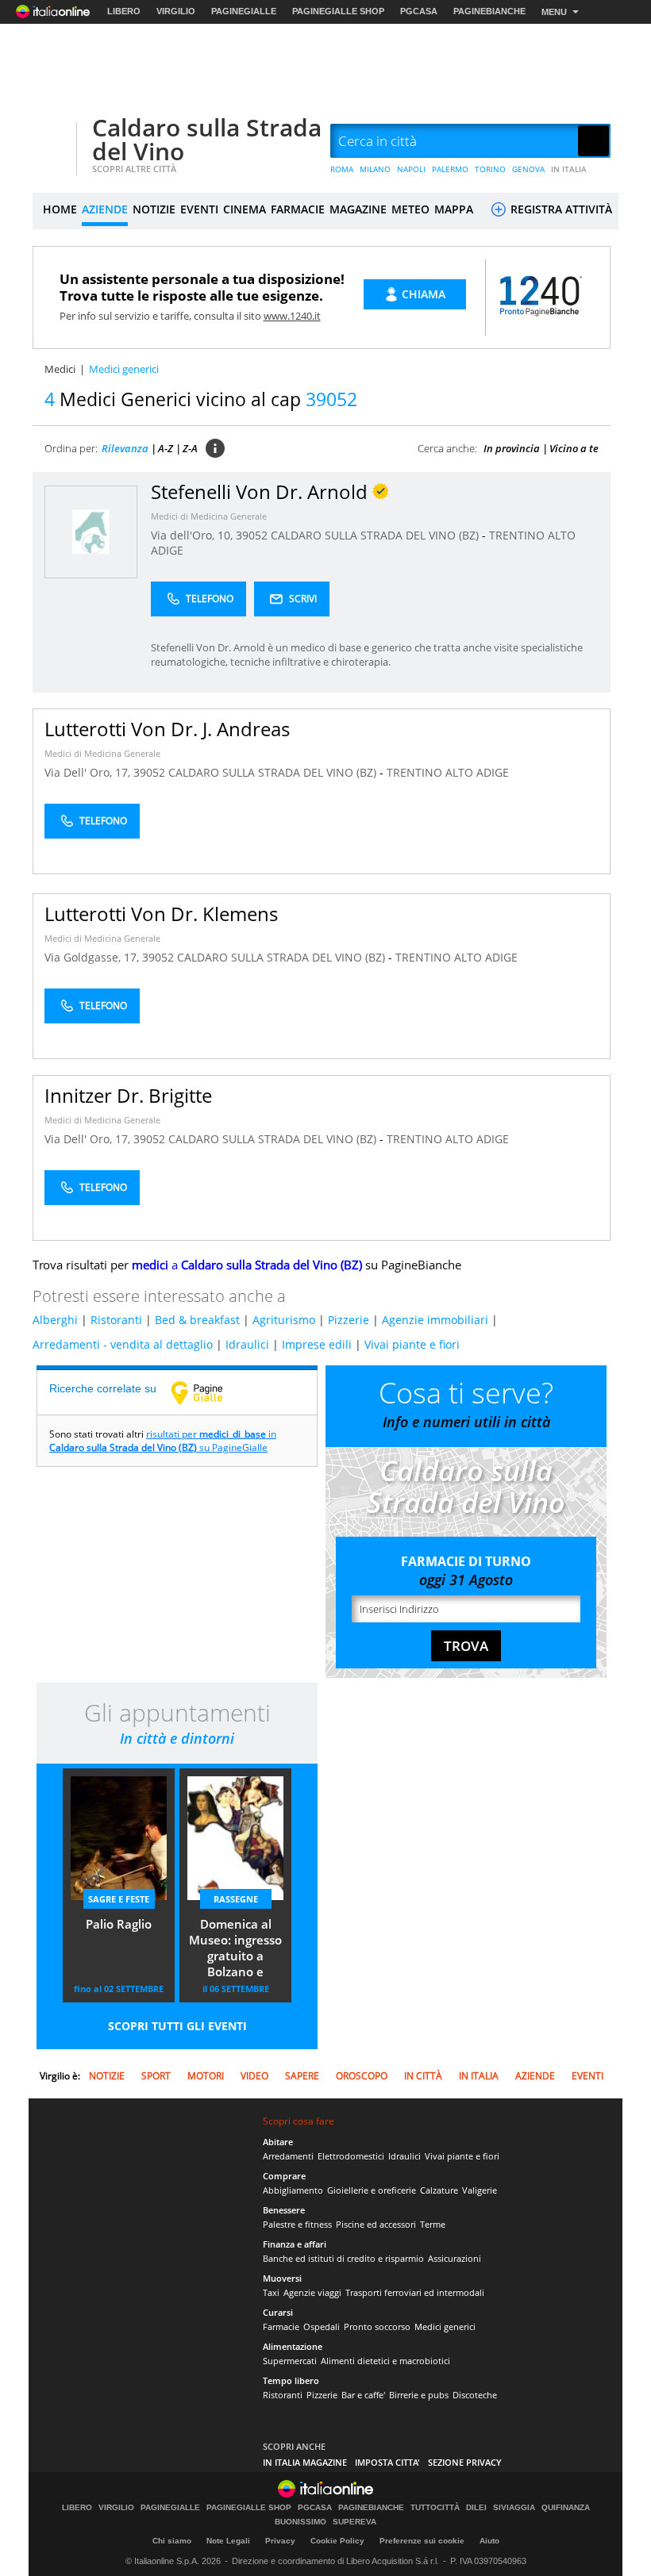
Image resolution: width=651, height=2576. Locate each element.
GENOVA (528, 169)
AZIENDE (105, 209)
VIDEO (254, 2076)
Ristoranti (116, 1320)
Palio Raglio (119, 1924)
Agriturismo (284, 1320)
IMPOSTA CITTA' (387, 2462)
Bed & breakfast (197, 1320)
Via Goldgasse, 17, (93, 957)
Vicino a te (574, 448)
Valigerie (480, 2190)
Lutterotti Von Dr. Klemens (161, 914)
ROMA (342, 169)
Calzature (439, 2190)
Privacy (280, 2541)
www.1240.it (292, 316)
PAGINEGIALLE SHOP (338, 11)
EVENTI (199, 209)
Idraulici (247, 1344)
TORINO (490, 169)
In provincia (512, 448)
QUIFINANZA (566, 2508)
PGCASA (419, 11)
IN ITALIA (569, 169)
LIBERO (124, 11)
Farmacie (281, 2326)
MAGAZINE (358, 209)
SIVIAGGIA (514, 2508)
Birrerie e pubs (419, 2395)
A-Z (166, 448)
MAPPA (454, 209)
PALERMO (450, 169)
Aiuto (489, 2541)
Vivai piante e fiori (412, 1344)
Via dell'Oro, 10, (193, 535)
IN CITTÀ (423, 2076)
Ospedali (322, 2326)
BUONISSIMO (300, 2522)
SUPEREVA (354, 2522)
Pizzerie (349, 1320)
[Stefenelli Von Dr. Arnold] (91, 531)
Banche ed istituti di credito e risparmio (343, 2258)
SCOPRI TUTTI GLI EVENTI (177, 2026)
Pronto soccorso (377, 2326)
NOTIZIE (154, 209)
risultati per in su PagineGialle (163, 1441)
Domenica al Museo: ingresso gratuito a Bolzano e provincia (235, 1949)
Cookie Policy (337, 2541)
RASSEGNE (236, 1899)
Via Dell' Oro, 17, (89, 772)
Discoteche (475, 2395)
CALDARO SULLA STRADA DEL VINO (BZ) (376, 535)
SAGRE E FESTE (119, 1899)
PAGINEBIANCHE (489, 11)
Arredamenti (288, 2156)
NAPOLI (411, 169)
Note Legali (228, 2541)
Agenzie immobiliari (435, 1320)
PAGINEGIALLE (244, 11)
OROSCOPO (362, 2076)
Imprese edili (317, 1344)
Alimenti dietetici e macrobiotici (385, 2361)
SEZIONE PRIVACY (465, 2462)
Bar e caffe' (363, 2395)
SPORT (156, 2076)
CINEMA (245, 209)
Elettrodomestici (351, 2156)
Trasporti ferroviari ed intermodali (415, 2292)
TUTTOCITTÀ (435, 2508)
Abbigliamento (293, 2190)
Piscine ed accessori (376, 2224)
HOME (60, 209)
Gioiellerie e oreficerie (372, 2190)
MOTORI (206, 2076)
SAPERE (302, 2076)
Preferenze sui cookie (422, 2541)
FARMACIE (298, 209)
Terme (433, 2224)
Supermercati (290, 2361)
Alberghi (55, 1320)
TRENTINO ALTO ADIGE (448, 772)
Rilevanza (125, 448)
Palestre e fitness (297, 2224)
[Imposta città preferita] (52, 142)
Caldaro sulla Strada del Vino (207, 139)
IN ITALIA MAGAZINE (305, 2462)
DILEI (476, 2508)
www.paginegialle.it (209, 1392)
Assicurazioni (455, 2258)
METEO (410, 209)
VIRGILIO (176, 11)
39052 (252, 535)
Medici (60, 369)
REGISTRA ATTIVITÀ (560, 209)
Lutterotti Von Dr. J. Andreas (167, 729)
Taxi (271, 2292)
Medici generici (445, 2326)
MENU (554, 12)
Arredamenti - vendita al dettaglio (123, 1344)
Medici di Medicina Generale (209, 516)
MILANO (375, 169)
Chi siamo (172, 2541)
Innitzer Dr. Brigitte (128, 1095)
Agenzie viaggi (312, 2292)
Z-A (190, 448)
